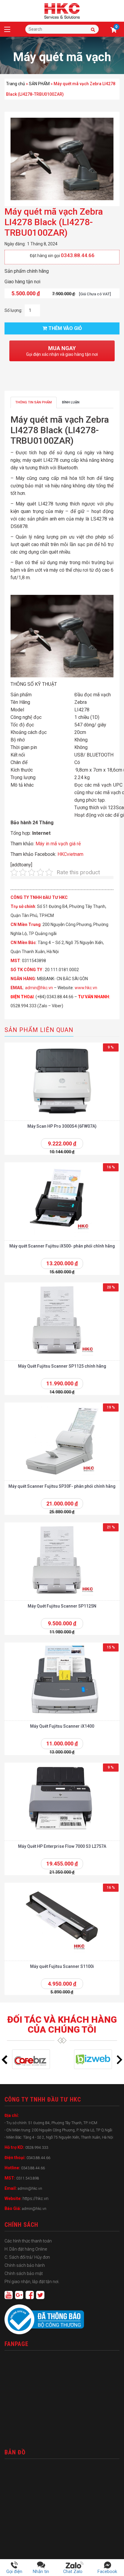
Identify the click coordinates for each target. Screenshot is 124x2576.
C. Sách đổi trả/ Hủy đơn (27, 2257)
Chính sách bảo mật (24, 2273)
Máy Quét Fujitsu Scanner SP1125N (62, 1606)
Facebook (107, 2571)
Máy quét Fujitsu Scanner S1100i (62, 1966)
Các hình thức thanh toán (28, 2241)
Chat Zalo (75, 2571)
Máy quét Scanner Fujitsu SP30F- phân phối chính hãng (62, 1486)
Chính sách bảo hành (25, 2265)
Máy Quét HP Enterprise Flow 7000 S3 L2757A (62, 1846)
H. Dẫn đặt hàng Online (26, 2249)
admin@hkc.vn (39, 988)
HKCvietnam (70, 854)
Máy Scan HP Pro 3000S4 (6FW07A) (62, 1126)
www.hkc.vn (86, 988)
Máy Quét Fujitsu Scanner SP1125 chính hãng (62, 1366)
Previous (5, 2060)
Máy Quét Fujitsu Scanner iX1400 (62, 1726)
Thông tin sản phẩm (34, 402)
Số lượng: (13, 310)
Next (119, 2060)
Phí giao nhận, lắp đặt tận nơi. (32, 2282)
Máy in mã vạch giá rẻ (58, 844)
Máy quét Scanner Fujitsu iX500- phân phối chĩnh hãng (62, 1246)
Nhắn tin (41, 2571)
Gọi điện (14, 2571)
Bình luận (71, 402)
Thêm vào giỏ (65, 328)
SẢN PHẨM (39, 84)
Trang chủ (15, 84)
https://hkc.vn (36, 2198)
